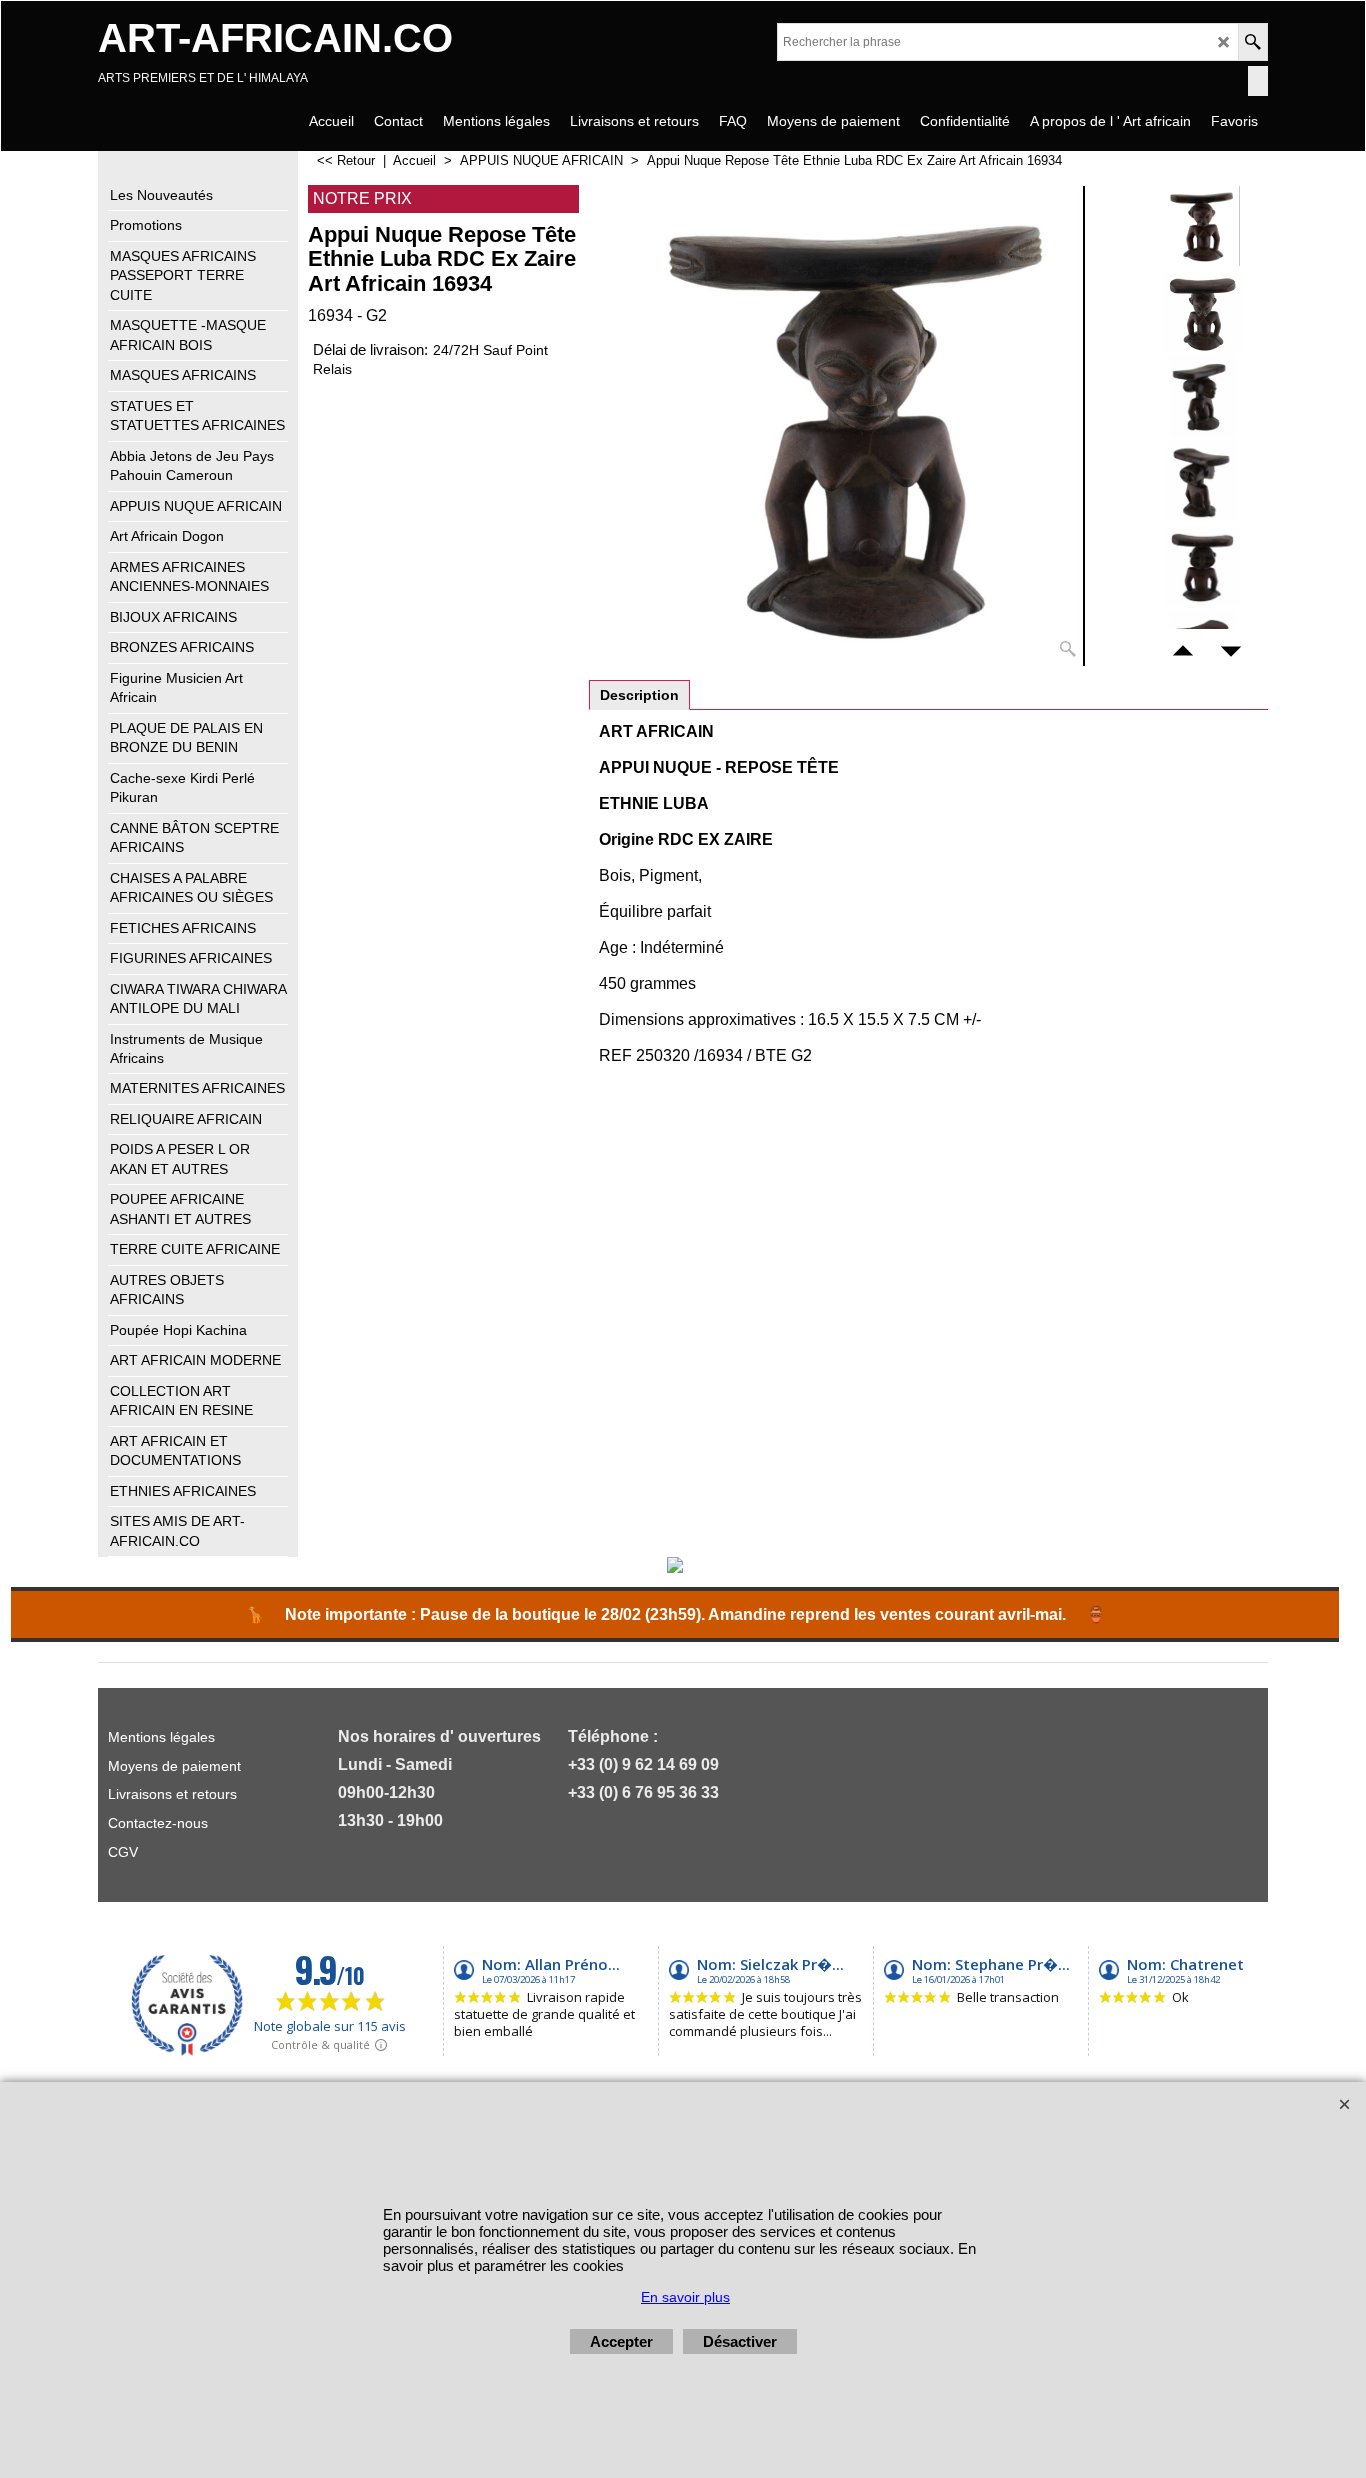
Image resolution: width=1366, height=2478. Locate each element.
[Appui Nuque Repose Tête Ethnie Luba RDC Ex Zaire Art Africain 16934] (861, 426)
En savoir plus (685, 2297)
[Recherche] (1252, 42)
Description (639, 695)
